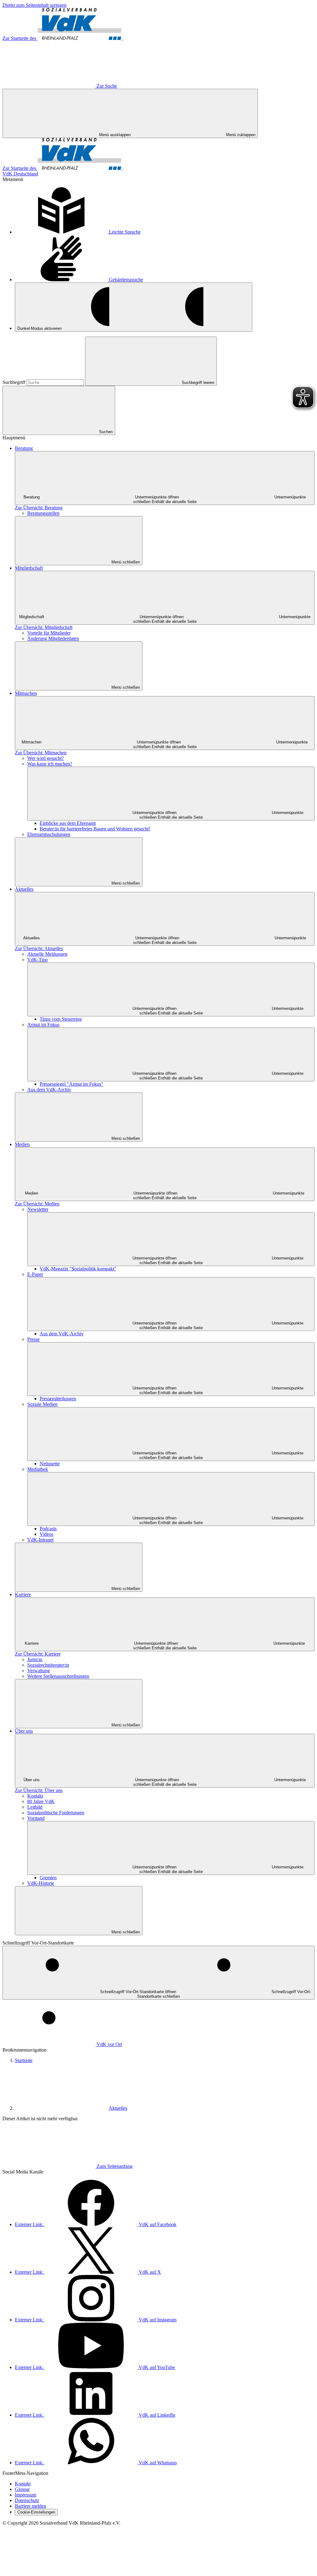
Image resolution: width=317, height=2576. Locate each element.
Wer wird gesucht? (46, 758)
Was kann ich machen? (50, 764)
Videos (46, 1534)
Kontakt (35, 1796)
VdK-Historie (41, 1883)
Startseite (24, 2060)
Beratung (24, 448)
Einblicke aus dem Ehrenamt (68, 823)
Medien (22, 1144)
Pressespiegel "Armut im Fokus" (72, 1084)
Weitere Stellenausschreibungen (58, 1676)
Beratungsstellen (43, 513)
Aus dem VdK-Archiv (49, 1090)
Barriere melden (30, 2506)
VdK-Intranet (40, 1540)
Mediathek (38, 1469)
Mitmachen (26, 693)
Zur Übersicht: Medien (37, 1204)
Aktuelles (24, 889)
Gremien (48, 1878)
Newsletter (38, 1209)
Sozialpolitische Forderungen (56, 1813)
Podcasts (48, 1529)
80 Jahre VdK (41, 1801)
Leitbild (35, 1807)
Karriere (23, 1594)
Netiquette (50, 1464)
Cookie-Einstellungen (36, 2512)
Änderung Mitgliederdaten (53, 638)
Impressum (26, 2495)
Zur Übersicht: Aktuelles (39, 948)
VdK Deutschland (20, 174)
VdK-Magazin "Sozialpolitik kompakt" (78, 1269)
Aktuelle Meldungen (47, 954)
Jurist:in (35, 1659)
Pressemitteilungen (58, 1399)
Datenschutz (27, 2500)
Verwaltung (39, 1671)
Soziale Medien (42, 1404)
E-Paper (35, 1274)
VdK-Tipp (37, 960)
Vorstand (36, 1818)
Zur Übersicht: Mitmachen (41, 753)
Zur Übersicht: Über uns (39, 1790)
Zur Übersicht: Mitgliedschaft (44, 627)
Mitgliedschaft (29, 568)
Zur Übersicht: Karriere (38, 1654)
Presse (33, 1339)
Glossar (22, 2489)
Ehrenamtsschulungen (49, 834)
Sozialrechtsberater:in (48, 1665)
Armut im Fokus (43, 1025)
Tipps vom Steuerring (61, 1019)
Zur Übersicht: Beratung (39, 508)
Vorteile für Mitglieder (49, 633)
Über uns (24, 1731)
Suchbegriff (15, 382)
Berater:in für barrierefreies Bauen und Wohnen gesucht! (95, 829)
